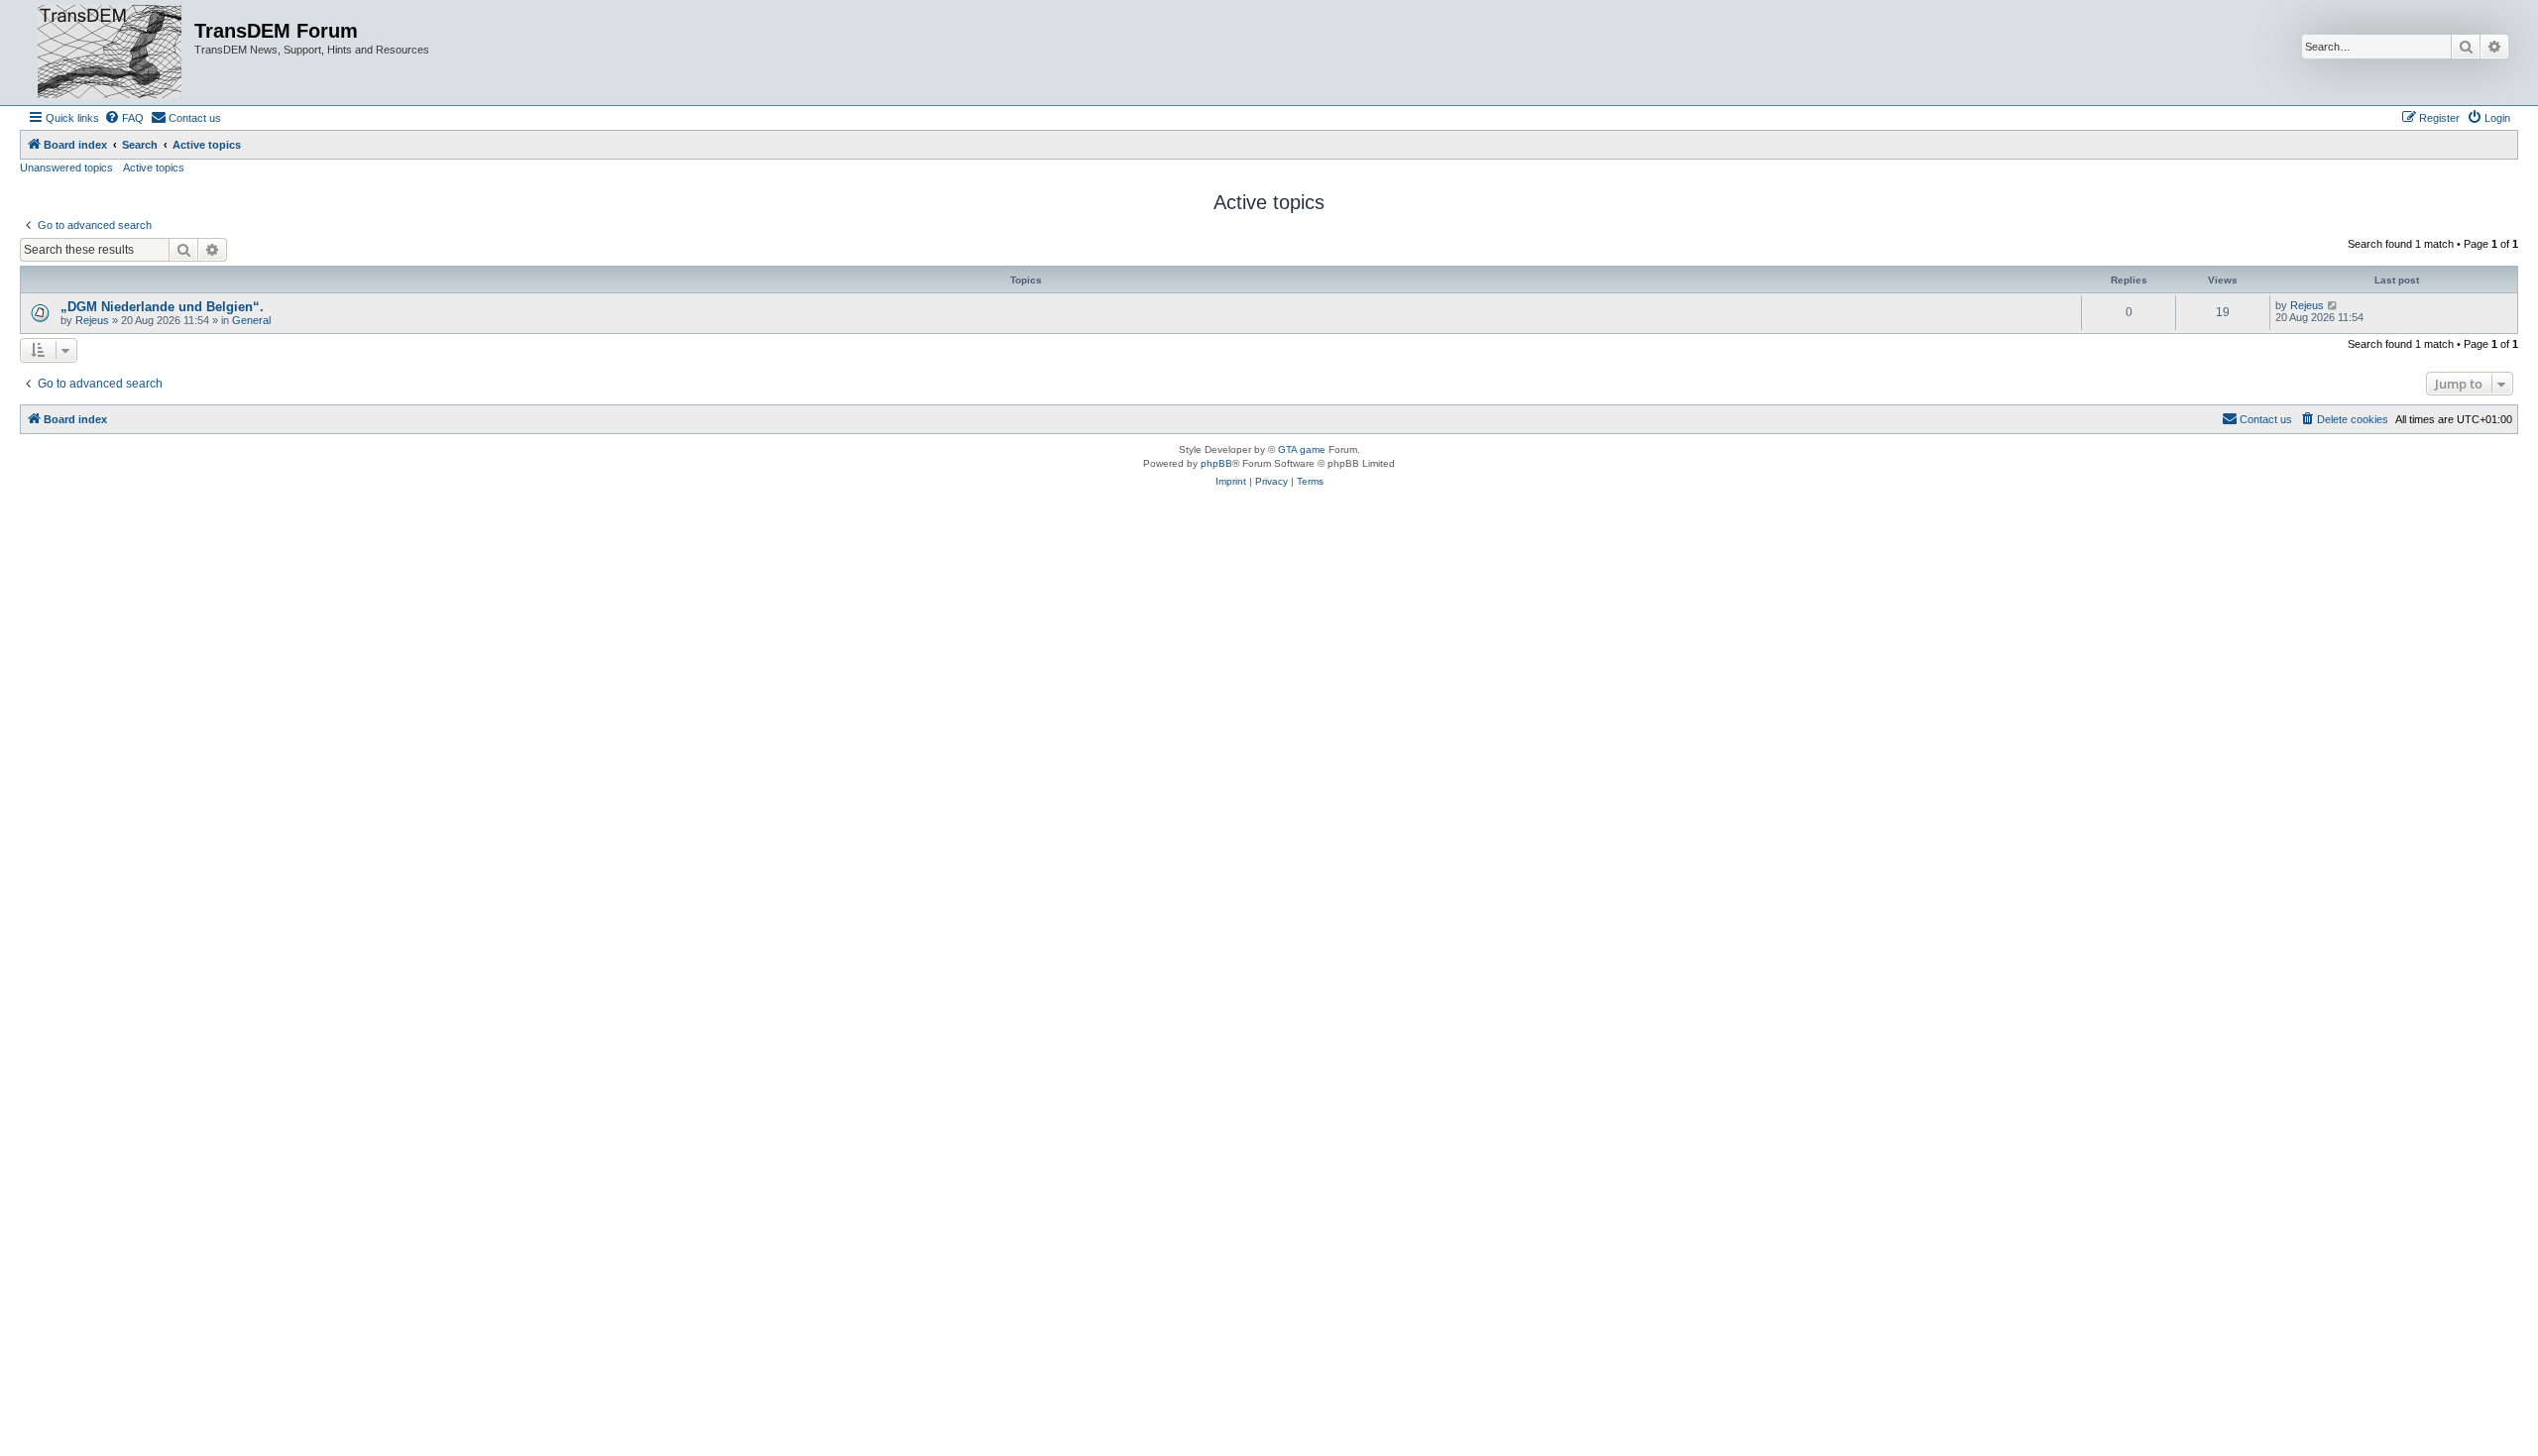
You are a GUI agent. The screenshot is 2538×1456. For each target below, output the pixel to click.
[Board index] (110, 53)
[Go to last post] (2333, 305)
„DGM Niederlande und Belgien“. (162, 307)
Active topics (154, 168)
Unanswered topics (66, 168)
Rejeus (92, 320)
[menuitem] (124, 118)
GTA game (1302, 449)
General (251, 320)
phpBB (1216, 463)
